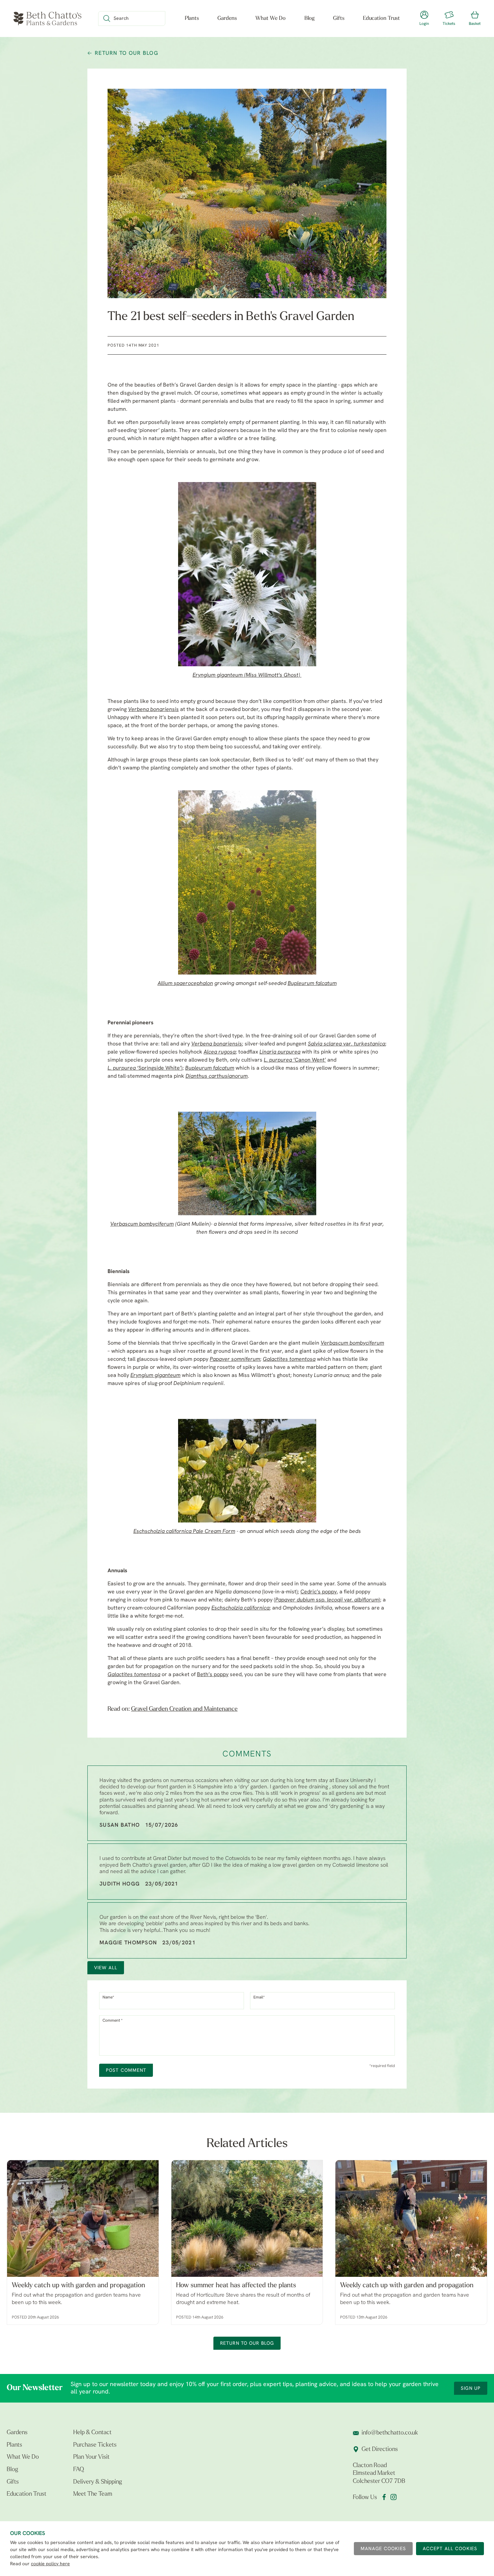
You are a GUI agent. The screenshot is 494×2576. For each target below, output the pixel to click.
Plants (192, 18)
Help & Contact (92, 2433)
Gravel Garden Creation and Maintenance (184, 1709)
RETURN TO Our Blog (127, 53)
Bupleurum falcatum (312, 984)
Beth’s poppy (213, 1675)
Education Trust (381, 18)
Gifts (339, 18)
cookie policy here (50, 2564)
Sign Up (471, 2389)
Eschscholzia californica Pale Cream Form (184, 1532)
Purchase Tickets (95, 2445)
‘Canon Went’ (295, 1060)
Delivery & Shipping (98, 2482)
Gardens (227, 18)
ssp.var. (327, 1600)
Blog (310, 18)
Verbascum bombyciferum (142, 1224)
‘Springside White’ (144, 1068)
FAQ (79, 2470)
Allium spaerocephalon (185, 984)
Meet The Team (93, 2494)
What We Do (271, 18)
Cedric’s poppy (319, 1592)
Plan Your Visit (91, 2457)
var (346, 1044)
